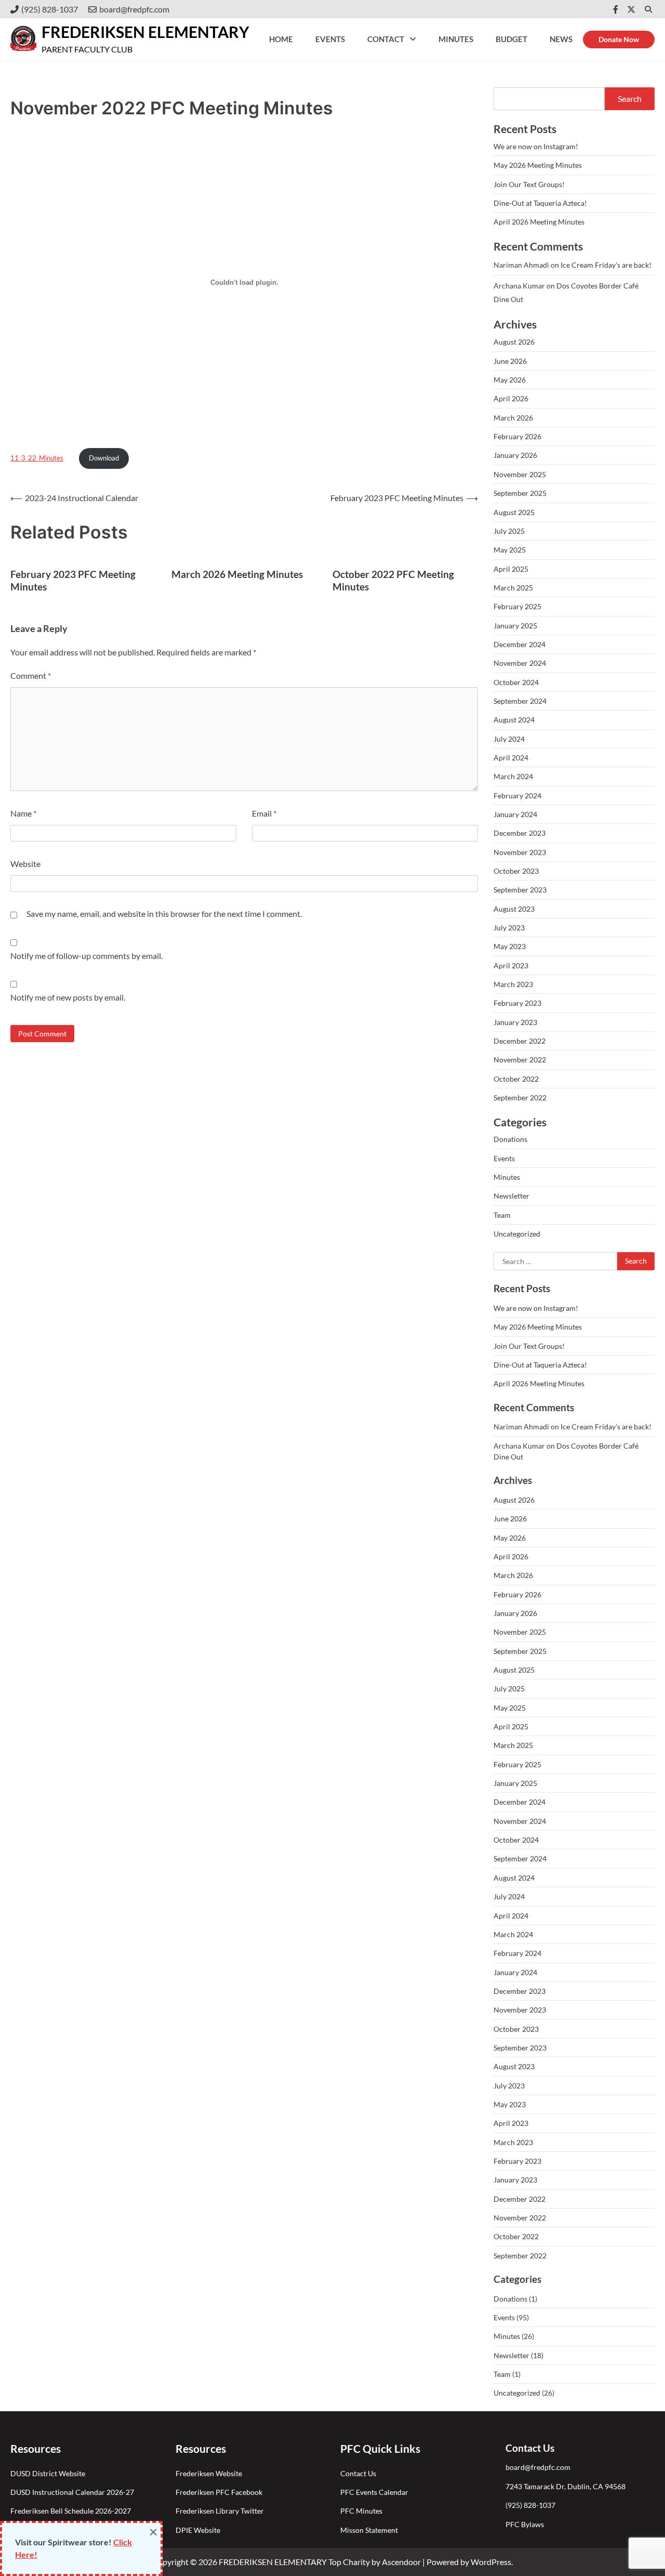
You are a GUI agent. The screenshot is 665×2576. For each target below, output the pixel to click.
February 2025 (517, 606)
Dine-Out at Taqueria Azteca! (540, 203)
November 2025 (520, 474)
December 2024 (520, 644)
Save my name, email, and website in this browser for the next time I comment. (164, 914)
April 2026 (511, 398)
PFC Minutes (361, 2511)
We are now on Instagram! (536, 146)
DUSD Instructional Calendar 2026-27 (72, 2492)
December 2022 (520, 1041)
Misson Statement (369, 2530)
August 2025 (514, 512)
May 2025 (510, 550)
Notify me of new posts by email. (68, 997)
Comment (31, 675)
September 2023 (520, 890)
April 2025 (511, 569)
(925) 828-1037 (50, 9)
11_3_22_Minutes (37, 458)
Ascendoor (401, 2562)
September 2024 (520, 701)
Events (330, 39)
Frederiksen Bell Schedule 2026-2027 (71, 2511)
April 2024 (511, 758)
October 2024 (516, 682)
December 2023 (520, 833)
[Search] (648, 9)
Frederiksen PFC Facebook (220, 2492)
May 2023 (510, 946)
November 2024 (520, 663)
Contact (386, 39)
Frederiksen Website (209, 2473)
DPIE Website (198, 2530)
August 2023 (514, 909)
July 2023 (509, 928)
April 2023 (511, 965)
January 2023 (515, 1022)
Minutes (456, 39)
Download (104, 458)
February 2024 (517, 796)
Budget (511, 39)
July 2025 (509, 531)
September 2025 (520, 493)
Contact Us (358, 2473)
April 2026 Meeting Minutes (539, 222)
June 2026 (510, 361)
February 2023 (517, 1003)
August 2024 (514, 720)
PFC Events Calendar (374, 2492)
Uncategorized (517, 1234)
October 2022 (516, 1079)
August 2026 (514, 342)
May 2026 (510, 380)
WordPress (491, 2562)
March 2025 (513, 588)
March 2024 (513, 776)
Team (502, 1215)
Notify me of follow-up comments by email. (87, 956)
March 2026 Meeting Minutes (237, 574)
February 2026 (517, 436)
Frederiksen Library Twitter (221, 2511)
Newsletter (511, 1196)
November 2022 (520, 1060)
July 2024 (509, 739)
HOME (281, 39)
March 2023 (513, 984)
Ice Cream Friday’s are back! (606, 265)
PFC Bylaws (525, 2524)
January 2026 (515, 455)
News (561, 39)
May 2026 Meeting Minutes (538, 165)
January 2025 (515, 626)
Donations (510, 1139)
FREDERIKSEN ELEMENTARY (145, 32)
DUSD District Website (48, 2473)
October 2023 (516, 871)
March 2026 (513, 418)
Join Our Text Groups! (529, 184)
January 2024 (515, 814)
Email (264, 813)
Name (23, 813)
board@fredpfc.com (134, 9)
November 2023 (520, 852)
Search (630, 98)
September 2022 (520, 1098)
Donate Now (619, 39)
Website (25, 864)
